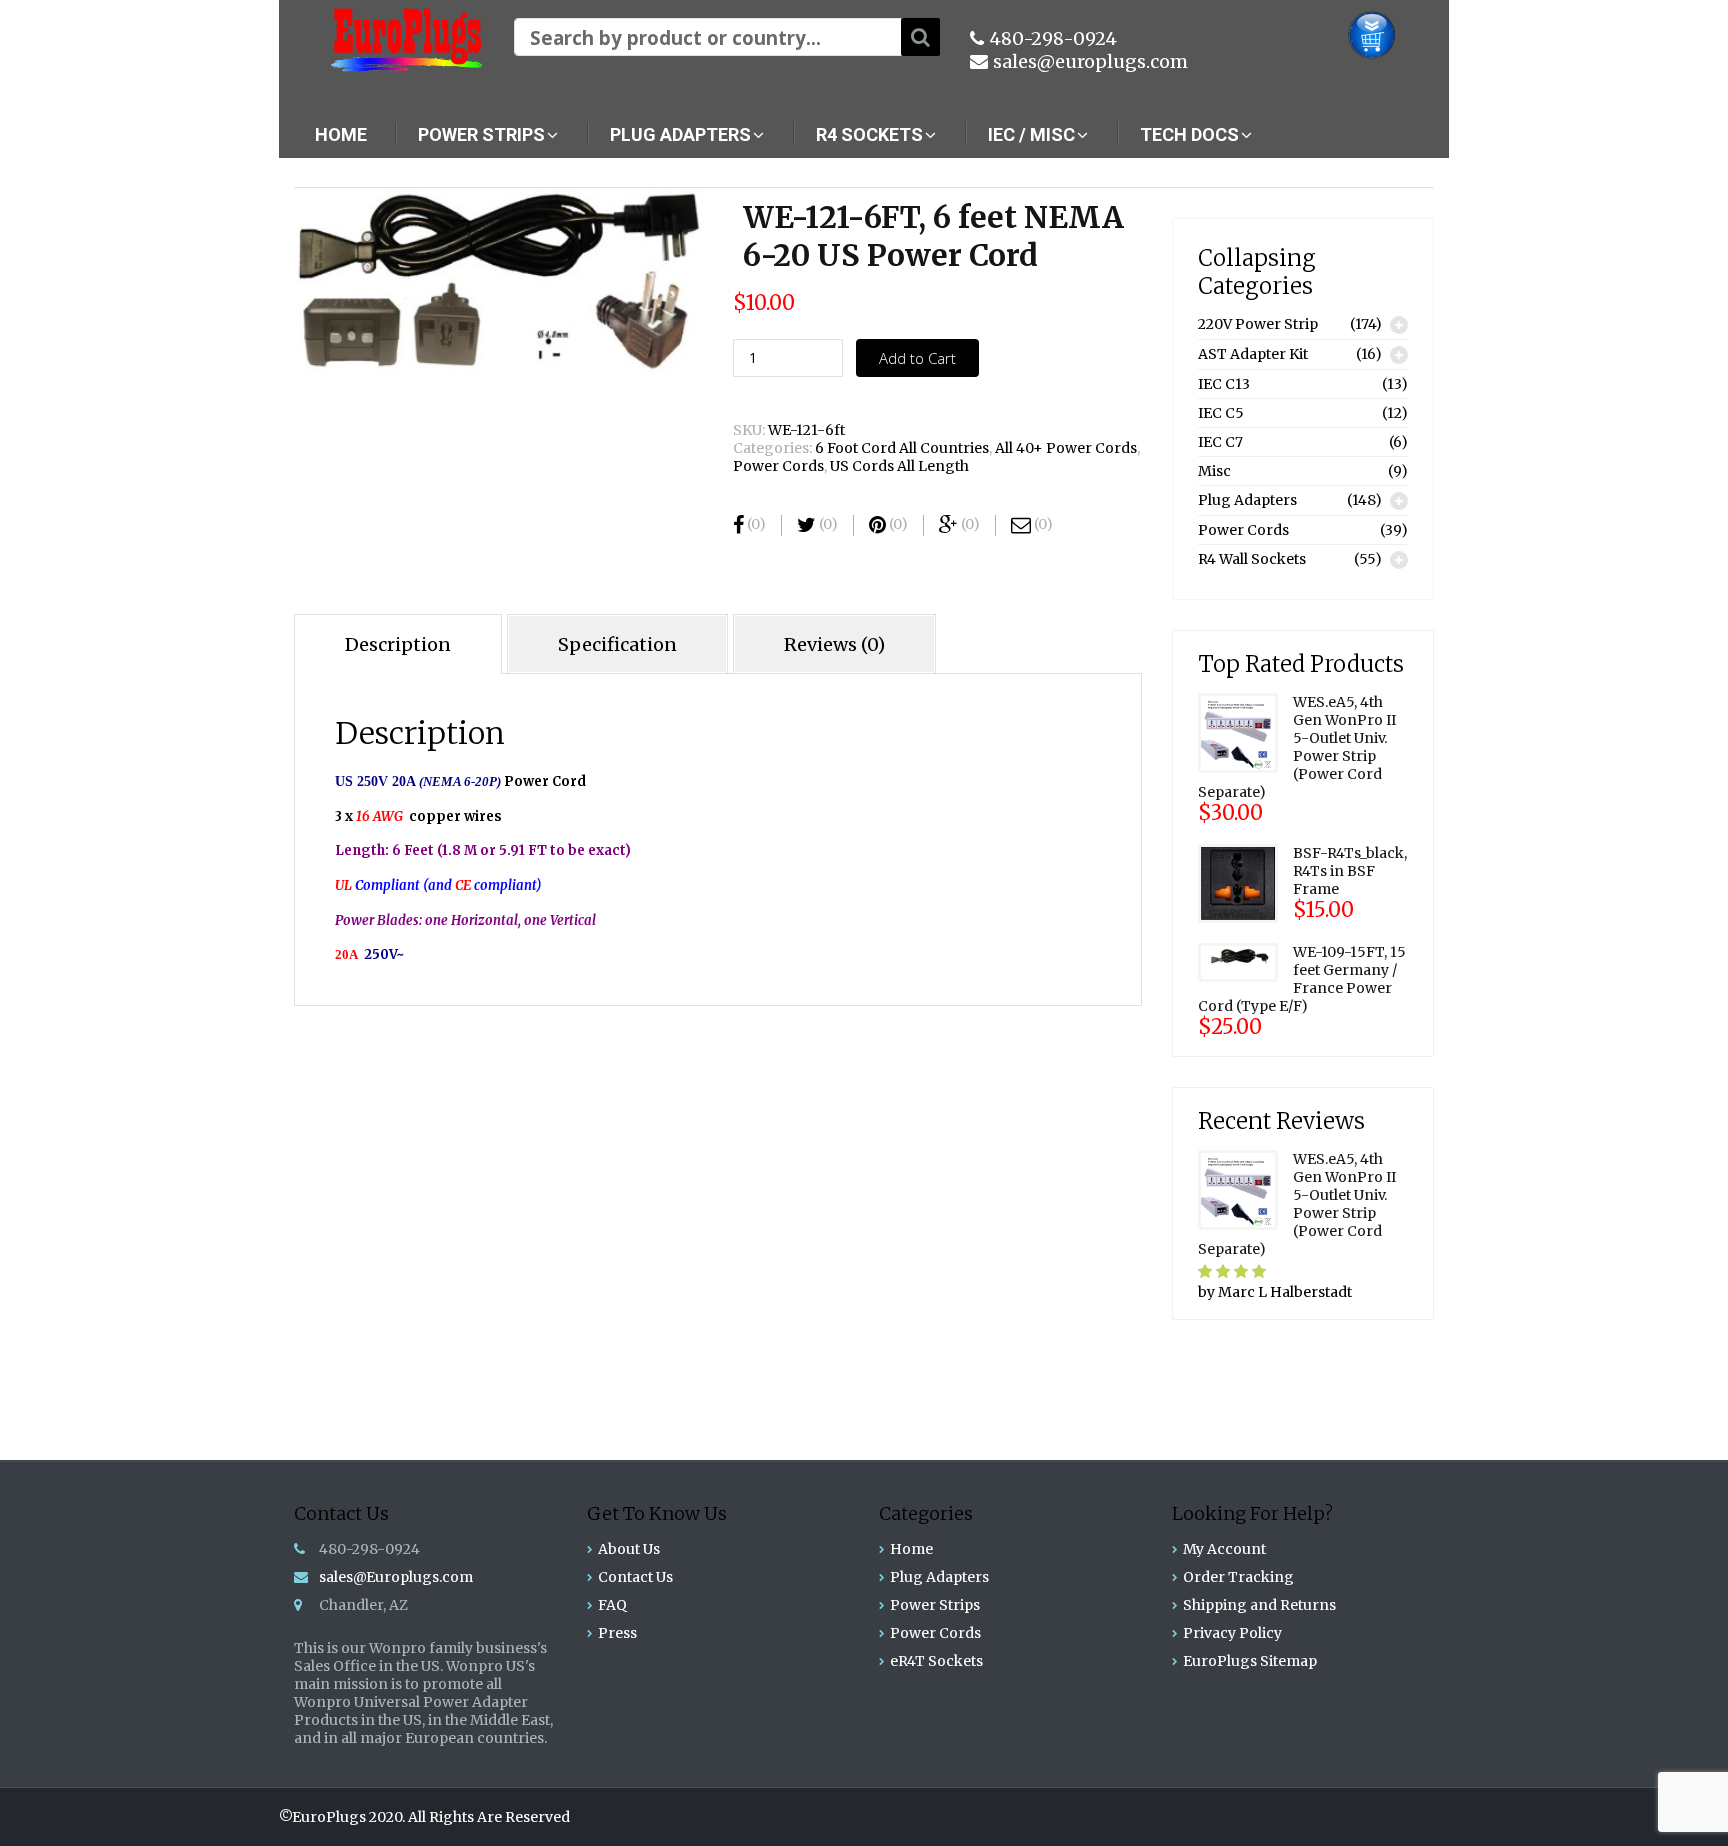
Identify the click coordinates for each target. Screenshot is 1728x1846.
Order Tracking (1238, 1577)
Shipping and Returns (1259, 1605)
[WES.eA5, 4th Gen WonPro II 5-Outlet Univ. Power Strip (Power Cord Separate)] (1238, 732)
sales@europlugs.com (1090, 61)
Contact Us (635, 1577)
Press (617, 1633)
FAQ (612, 1605)
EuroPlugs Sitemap (1250, 1661)
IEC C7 (1220, 442)
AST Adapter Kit (1253, 354)
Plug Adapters (1247, 500)
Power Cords (778, 466)
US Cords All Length (899, 466)
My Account (1224, 1549)
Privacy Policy (1232, 1633)
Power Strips (935, 1605)
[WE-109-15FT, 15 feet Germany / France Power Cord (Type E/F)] (1238, 961)
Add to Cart (917, 358)
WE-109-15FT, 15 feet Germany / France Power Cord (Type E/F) (1302, 979)
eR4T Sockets (936, 1661)
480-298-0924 (1053, 38)
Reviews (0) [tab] (834, 644)
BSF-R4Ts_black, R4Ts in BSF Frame (1350, 871)
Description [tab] (398, 644)
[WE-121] (496, 281)
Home (911, 1549)
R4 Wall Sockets (1252, 559)
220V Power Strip (1258, 324)
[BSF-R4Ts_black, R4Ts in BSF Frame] (1238, 882)
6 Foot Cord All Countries (902, 448)
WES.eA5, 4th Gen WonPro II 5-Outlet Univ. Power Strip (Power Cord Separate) (1297, 747)
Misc (1214, 471)
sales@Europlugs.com (396, 1577)
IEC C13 (1224, 384)
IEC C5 (1221, 413)
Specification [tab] (617, 644)
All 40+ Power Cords (1066, 448)
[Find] (920, 37)
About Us (629, 1549)
